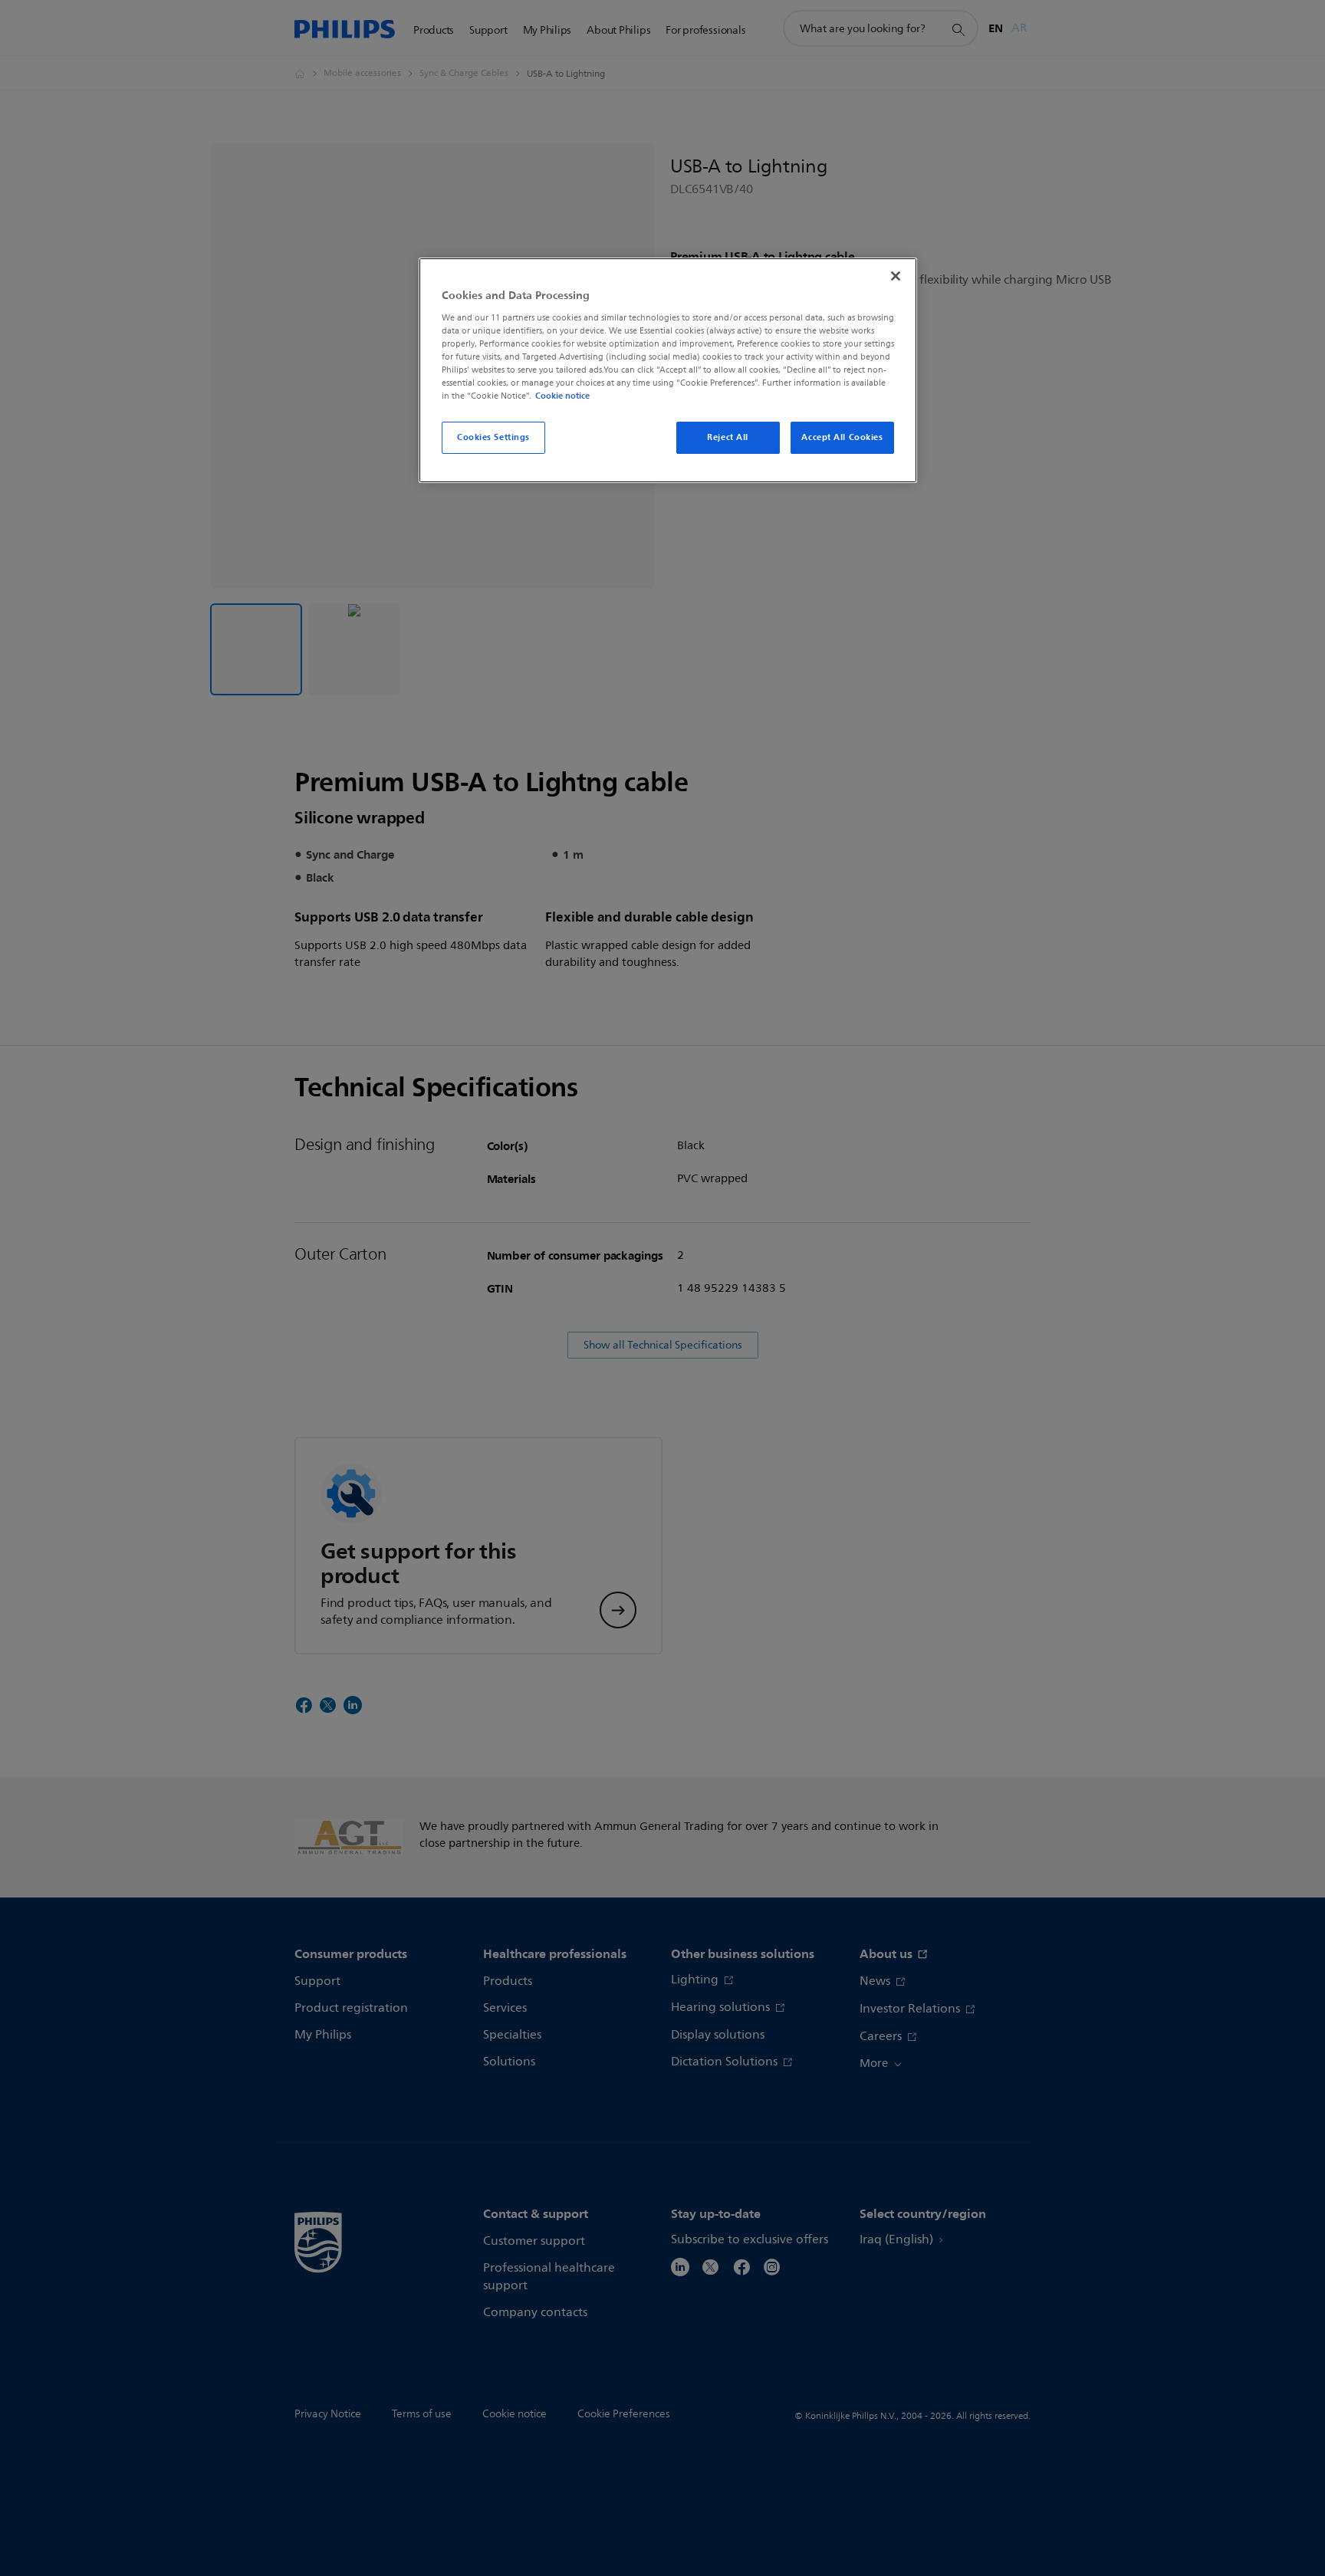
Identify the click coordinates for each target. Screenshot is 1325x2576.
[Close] (896, 276)
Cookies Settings (493, 437)
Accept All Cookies (842, 437)
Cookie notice (562, 396)
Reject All (728, 437)
